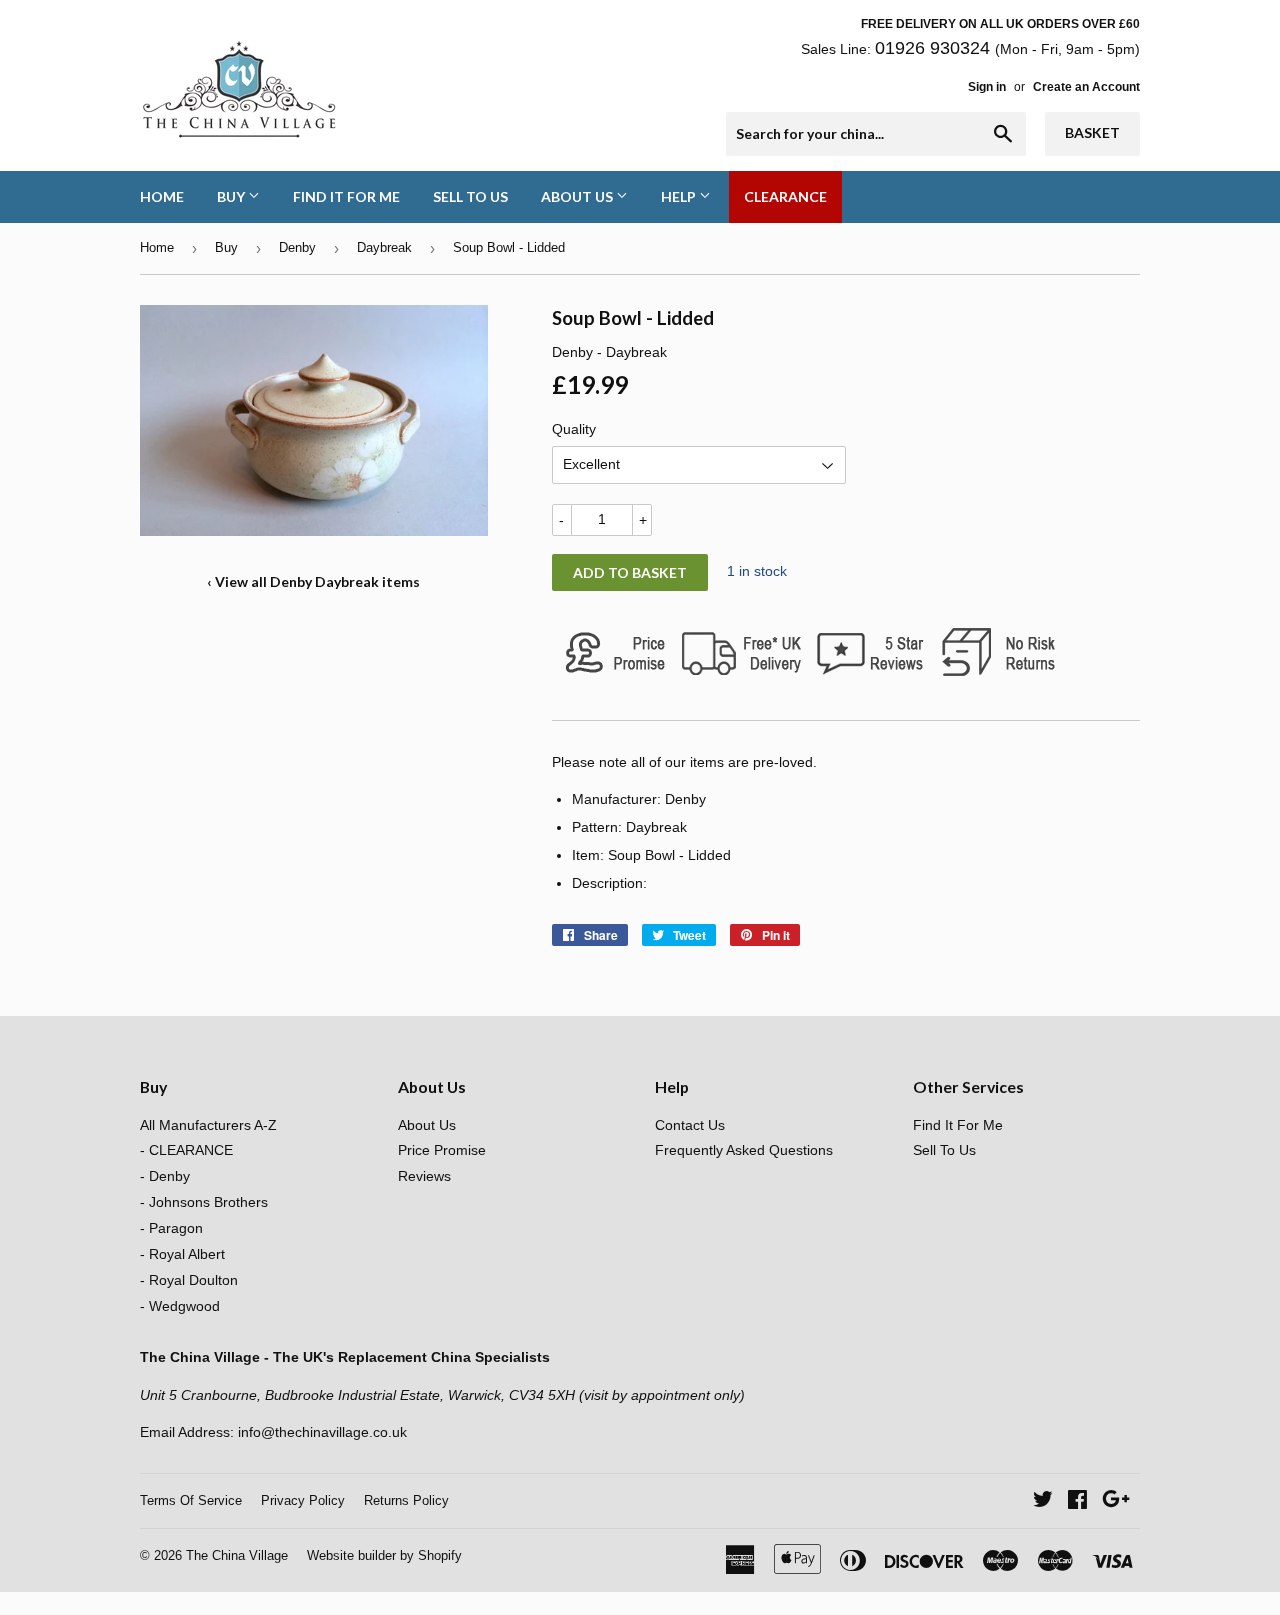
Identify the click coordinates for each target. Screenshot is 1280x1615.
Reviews (424, 1176)
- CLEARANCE (186, 1150)
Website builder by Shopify (384, 1555)
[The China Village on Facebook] (1077, 1502)
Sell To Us (470, 196)
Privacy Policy (303, 1500)
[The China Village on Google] (1116, 1502)
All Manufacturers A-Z (208, 1125)
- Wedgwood (180, 1306)
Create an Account (1086, 87)
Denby (297, 247)
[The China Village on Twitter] (1043, 1502)
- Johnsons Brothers (204, 1202)
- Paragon (171, 1228)
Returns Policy (406, 1500)
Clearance (785, 196)
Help (680, 196)
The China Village (237, 1555)
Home (162, 196)
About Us (578, 196)
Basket (1092, 132)
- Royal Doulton (189, 1280)
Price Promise (442, 1150)
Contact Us (690, 1125)
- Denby (165, 1176)
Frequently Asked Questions (744, 1150)
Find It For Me (346, 196)
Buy (232, 196)
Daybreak (384, 247)
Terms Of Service (191, 1500)
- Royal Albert (182, 1254)
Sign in (987, 87)
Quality (574, 429)
